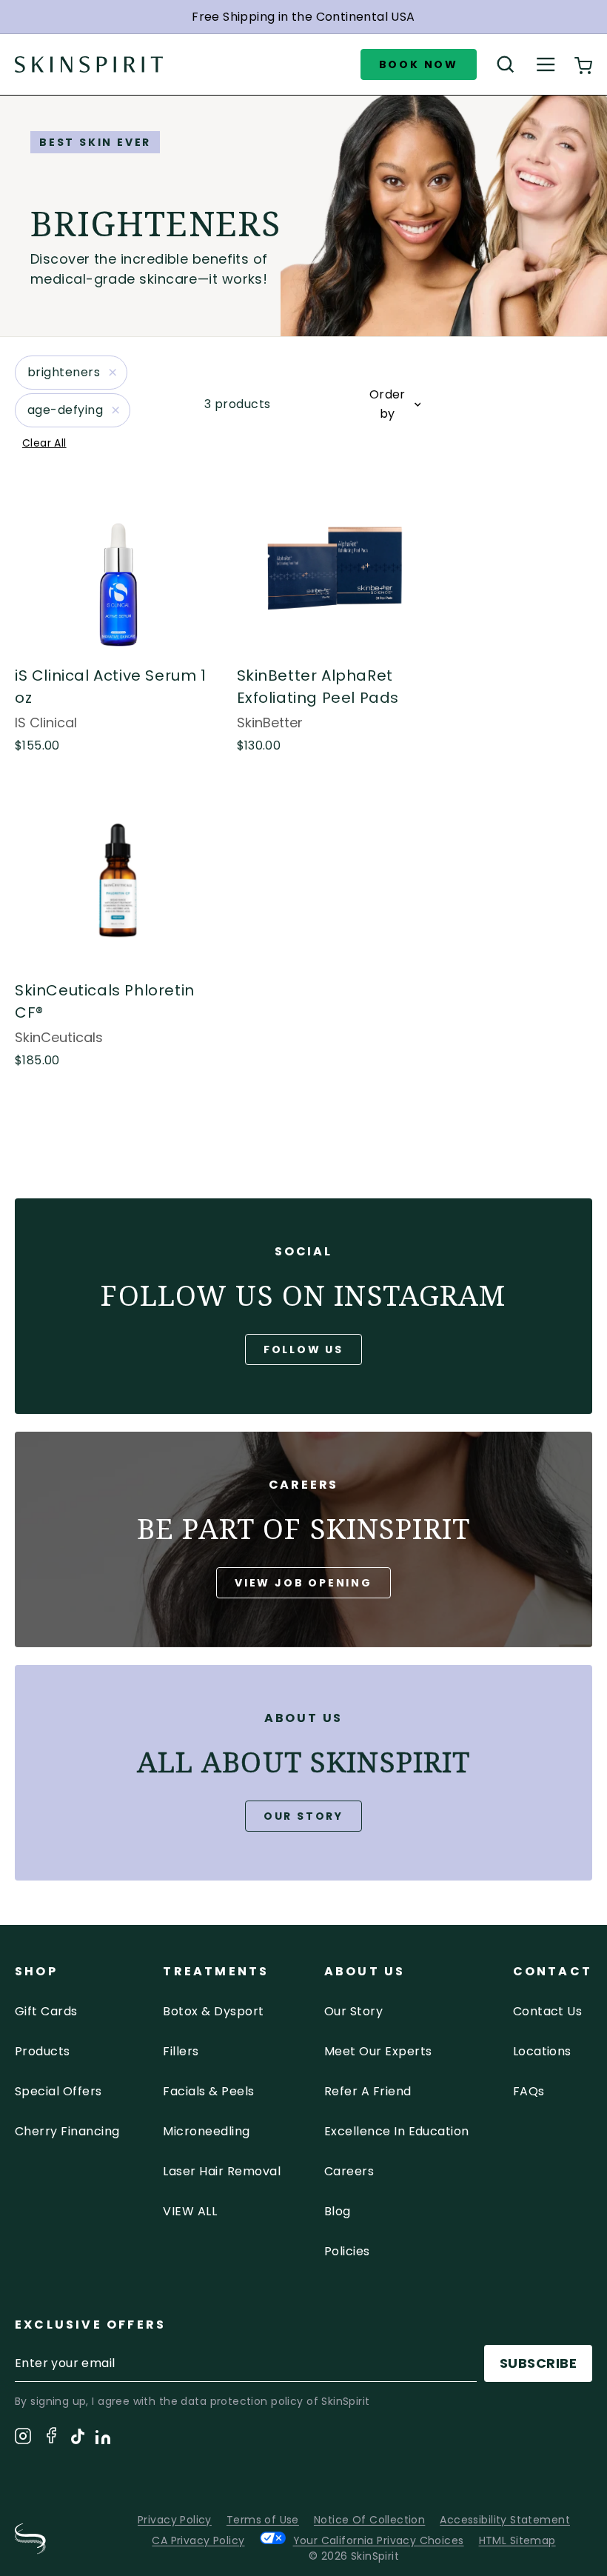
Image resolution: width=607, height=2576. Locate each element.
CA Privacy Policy (198, 2540)
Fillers (181, 2051)
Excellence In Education (397, 2131)
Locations (542, 2051)
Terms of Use (263, 2520)
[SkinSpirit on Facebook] (51, 2438)
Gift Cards (46, 2011)
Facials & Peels (208, 2091)
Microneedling (206, 2131)
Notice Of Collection (369, 2520)
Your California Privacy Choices (379, 2540)
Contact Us (548, 2011)
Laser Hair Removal (222, 2171)
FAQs (529, 2091)
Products (43, 2051)
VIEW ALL (190, 2211)
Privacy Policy (175, 2520)
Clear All (44, 443)
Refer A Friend (368, 2091)
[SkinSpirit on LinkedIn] (103, 2440)
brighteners (64, 372)
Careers (349, 2171)
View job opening (303, 1583)
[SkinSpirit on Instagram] (23, 2439)
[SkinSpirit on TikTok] (78, 2439)
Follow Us (303, 1349)
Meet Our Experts (378, 2051)
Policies (347, 2251)
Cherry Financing (67, 2131)
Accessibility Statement (505, 2520)
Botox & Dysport (213, 2011)
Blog (338, 2211)
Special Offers (58, 2091)
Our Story (303, 1816)
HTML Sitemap (517, 2540)
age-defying (65, 410)
